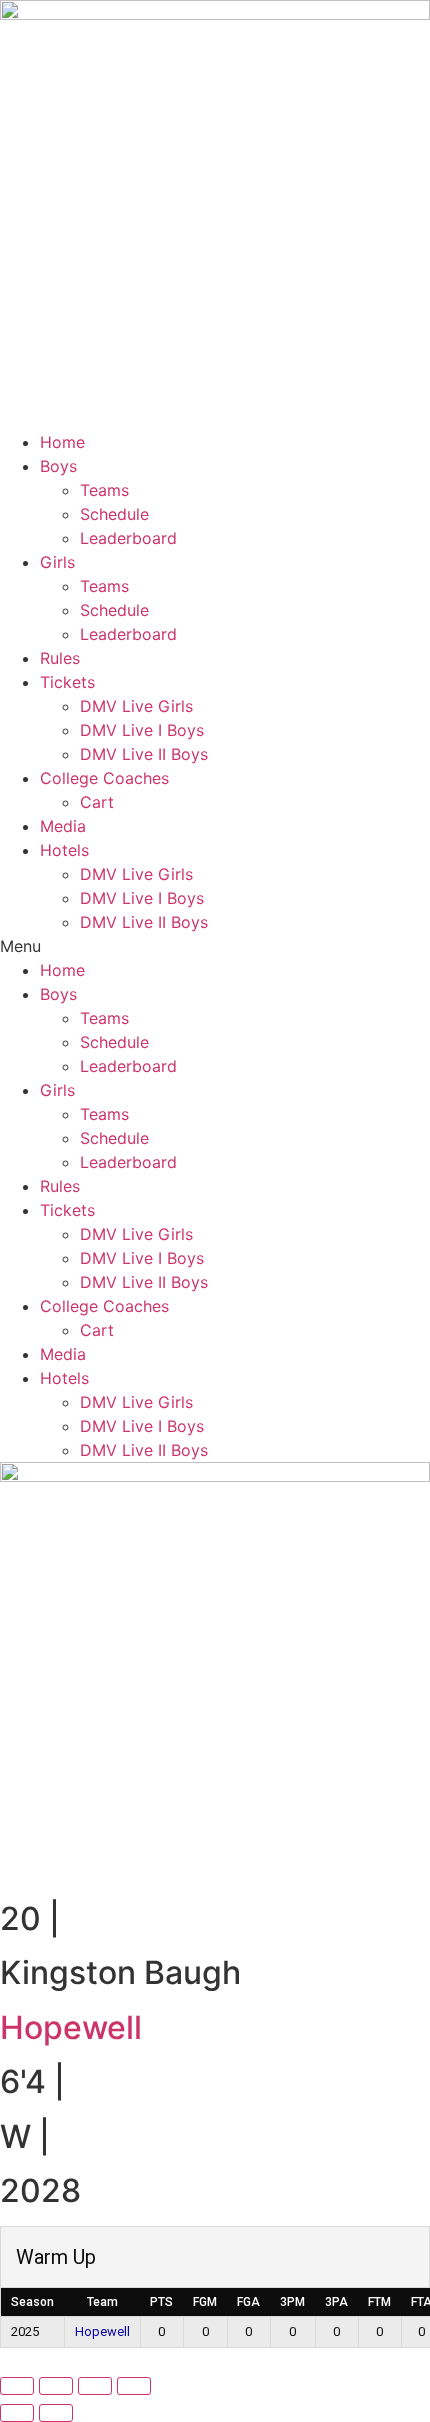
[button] (215, 946)
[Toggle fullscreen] (56, 2386)
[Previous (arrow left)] (17, 2413)
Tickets (67, 682)
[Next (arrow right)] (56, 2413)
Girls (57, 562)
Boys (58, 466)
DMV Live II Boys (144, 754)
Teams (104, 490)
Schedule (114, 514)
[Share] (95, 2386)
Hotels (64, 850)
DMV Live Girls (136, 706)
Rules (60, 658)
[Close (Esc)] (134, 2386)
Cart (97, 802)
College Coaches (104, 778)
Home (62, 442)
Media (63, 826)
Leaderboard (128, 538)
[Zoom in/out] (17, 2386)
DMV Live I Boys (142, 730)
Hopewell (71, 2027)
